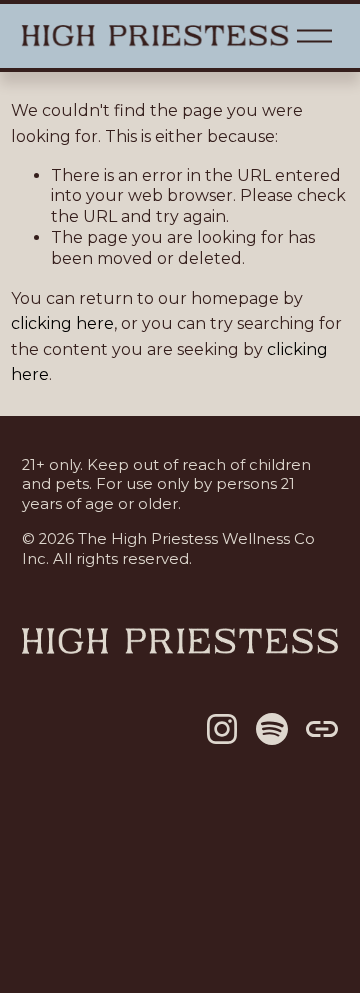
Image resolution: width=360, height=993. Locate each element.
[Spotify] (272, 729)
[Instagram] (222, 729)
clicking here (62, 323)
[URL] (322, 729)
